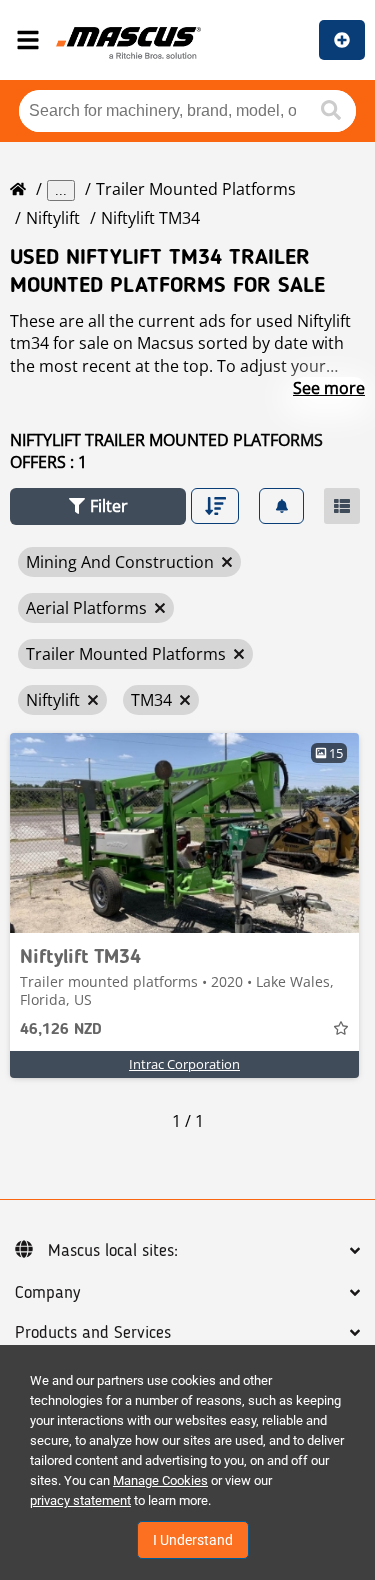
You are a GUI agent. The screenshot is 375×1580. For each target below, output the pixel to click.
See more (329, 388)
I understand (193, 1540)
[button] (98, 506)
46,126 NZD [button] (61, 1030)
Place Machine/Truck (342, 40)
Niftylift (53, 218)
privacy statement (80, 1500)
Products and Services (93, 1333)
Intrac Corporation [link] (184, 1064)
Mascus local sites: (113, 1251)
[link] (184, 833)
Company (47, 1293)
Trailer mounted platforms (196, 189)
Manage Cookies (160, 1480)
